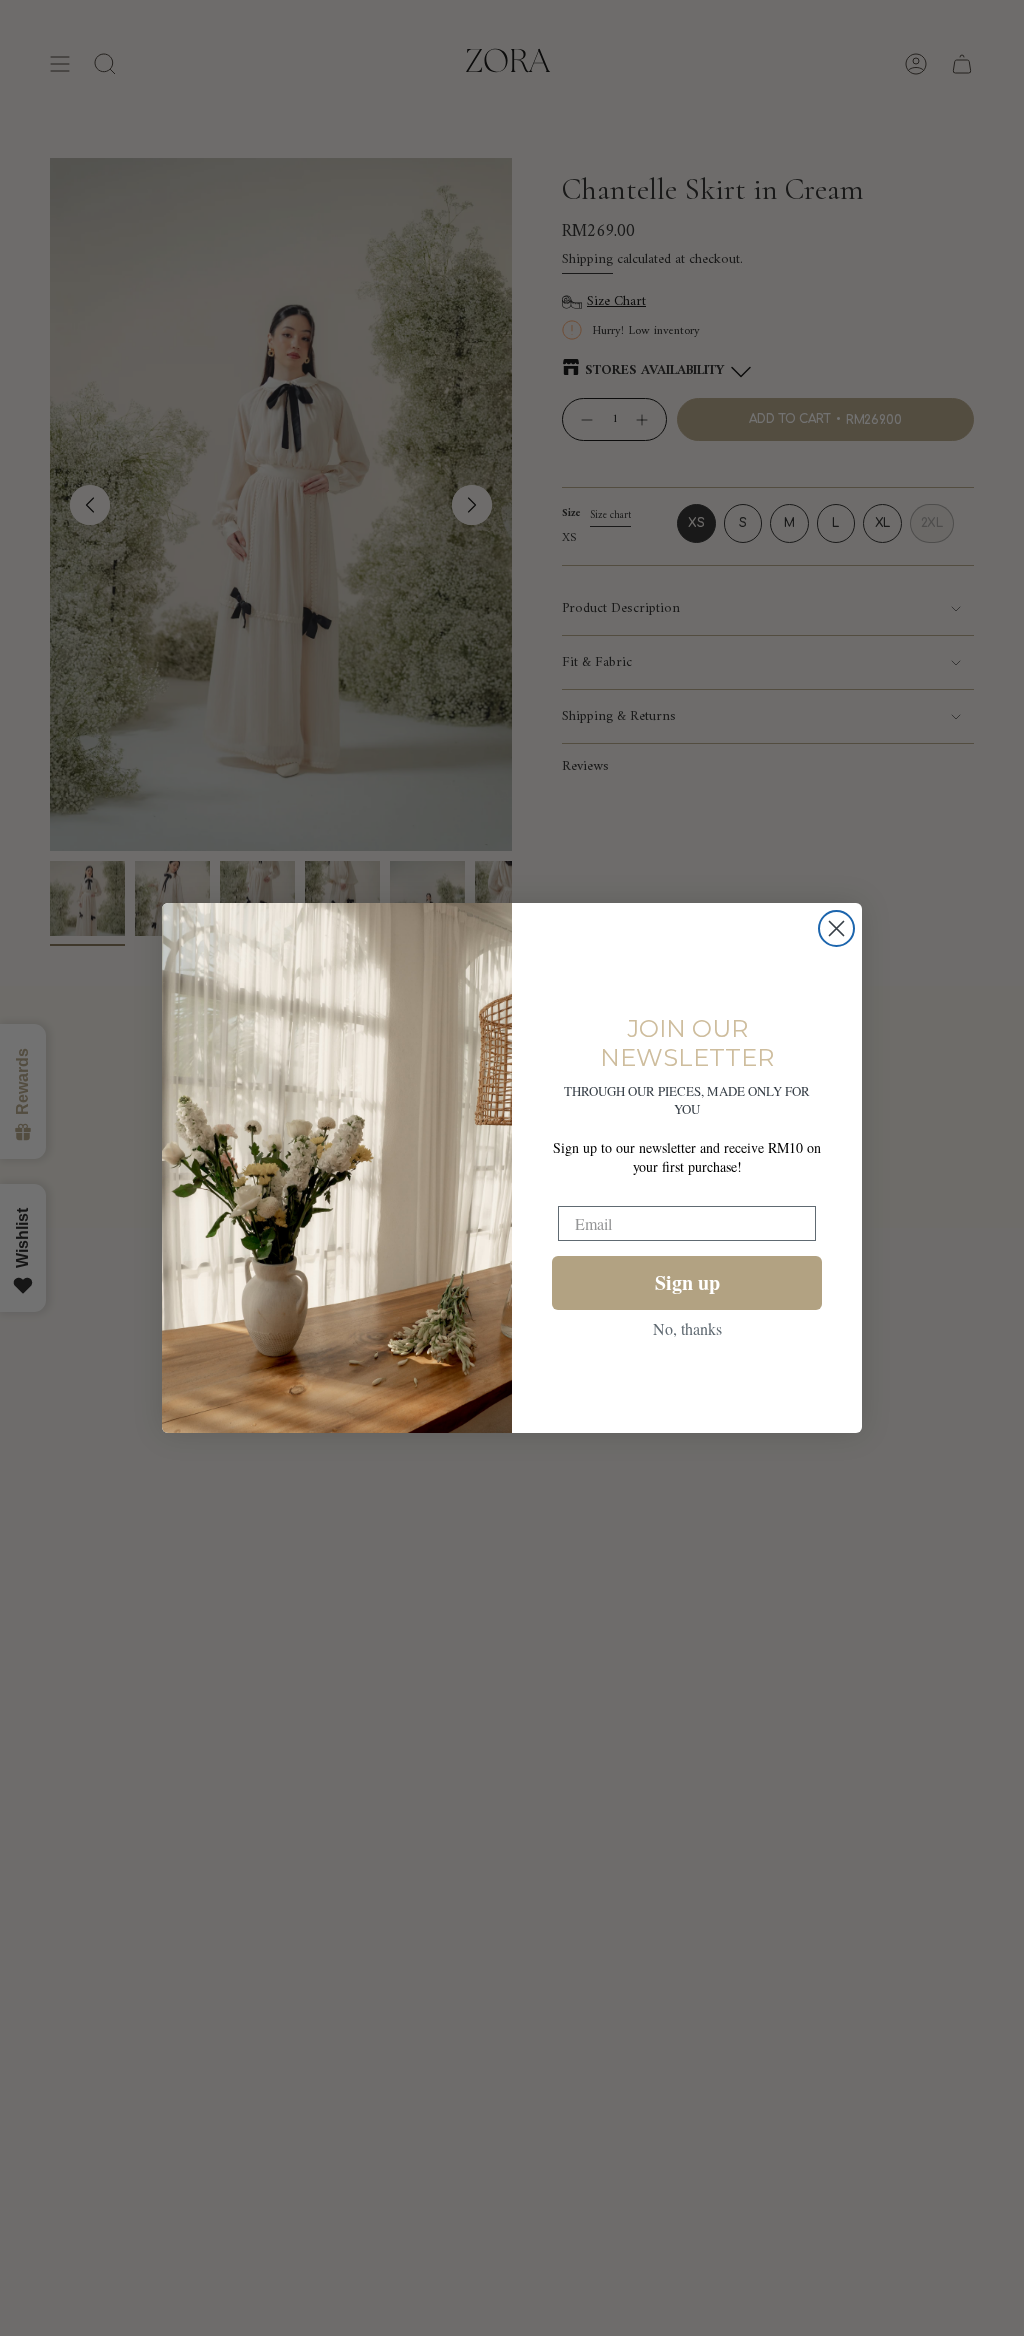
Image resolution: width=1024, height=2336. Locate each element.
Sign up (687, 1282)
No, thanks (687, 1328)
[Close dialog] (836, 928)
